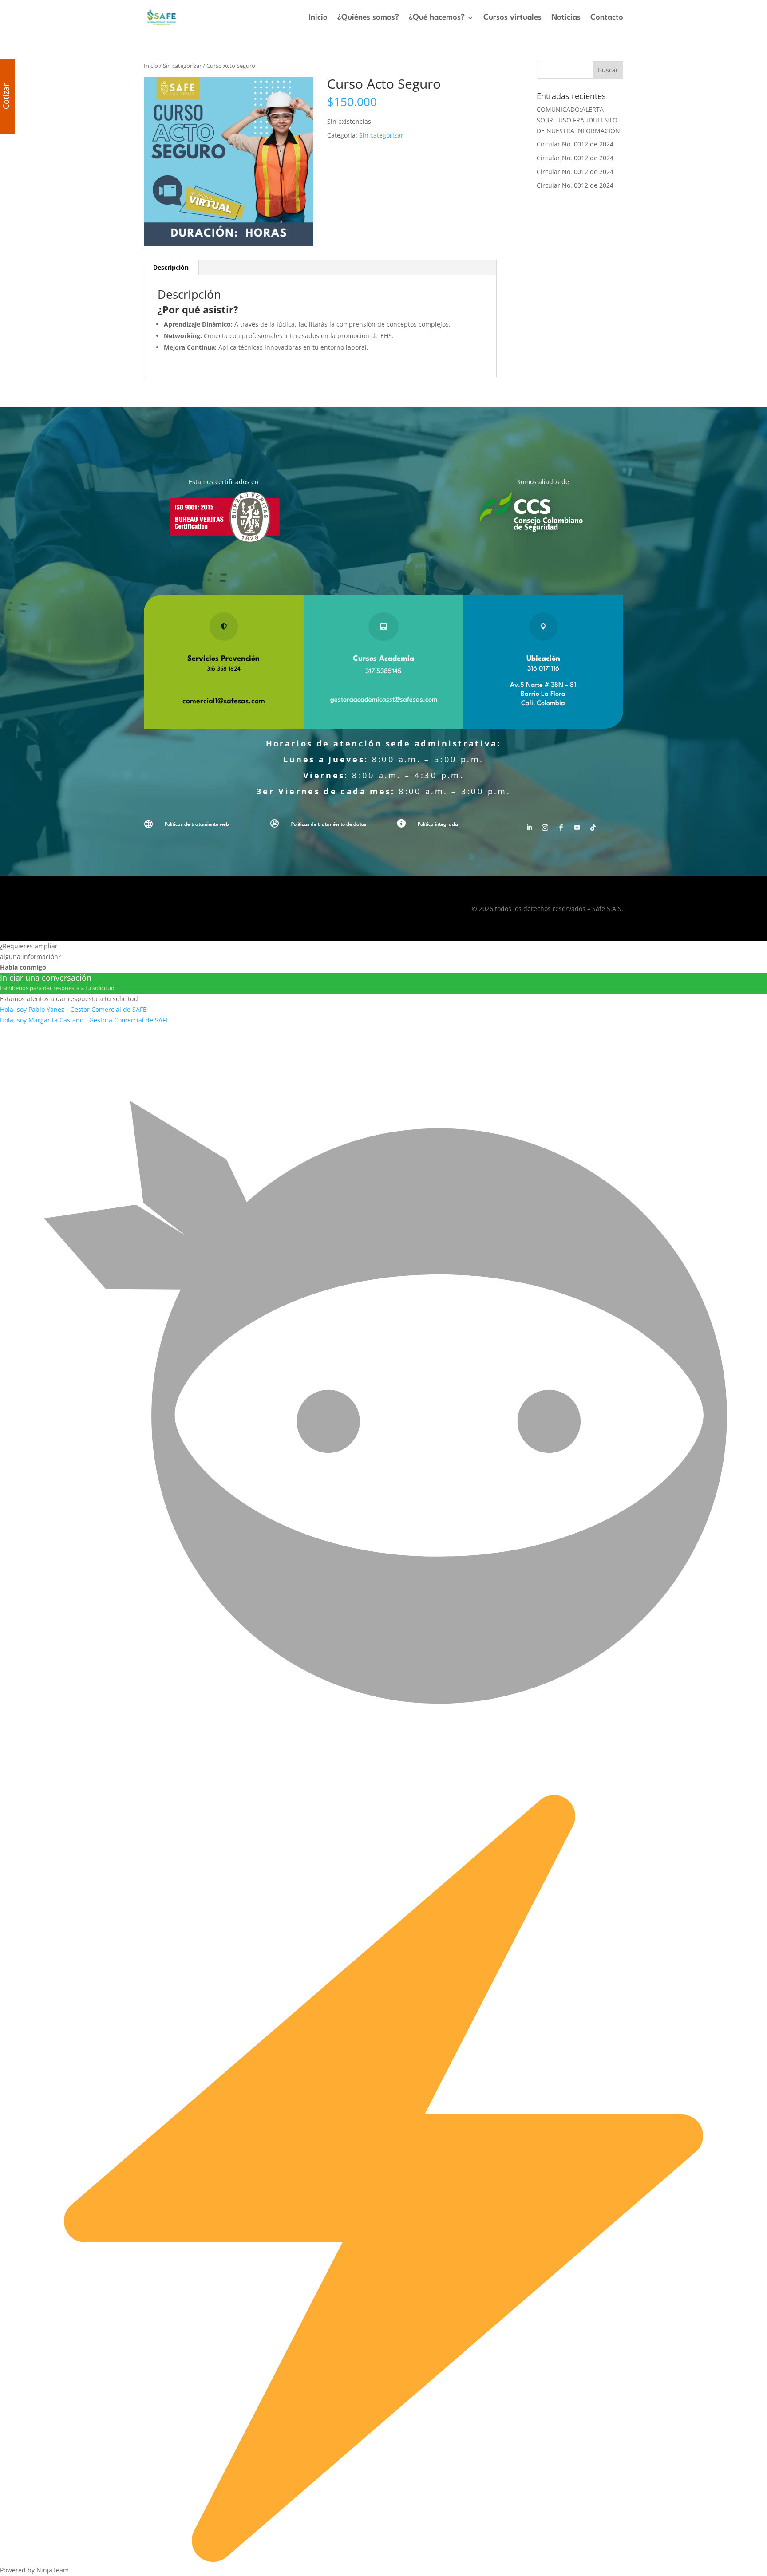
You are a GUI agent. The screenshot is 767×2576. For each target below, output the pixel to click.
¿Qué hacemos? (437, 18)
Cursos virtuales (512, 18)
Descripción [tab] (171, 267)
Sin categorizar (182, 66)
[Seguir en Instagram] (545, 828)
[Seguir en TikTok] (593, 828)
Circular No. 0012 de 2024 (575, 144)
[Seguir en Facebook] (561, 828)
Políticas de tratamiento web (197, 825)
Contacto (607, 18)
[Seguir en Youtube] (577, 828)
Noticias (566, 18)
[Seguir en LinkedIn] (529, 828)
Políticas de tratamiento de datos (329, 825)
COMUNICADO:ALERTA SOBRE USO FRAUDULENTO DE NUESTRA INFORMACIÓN (578, 120)
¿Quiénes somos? (368, 18)
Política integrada (438, 825)
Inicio (318, 18)
